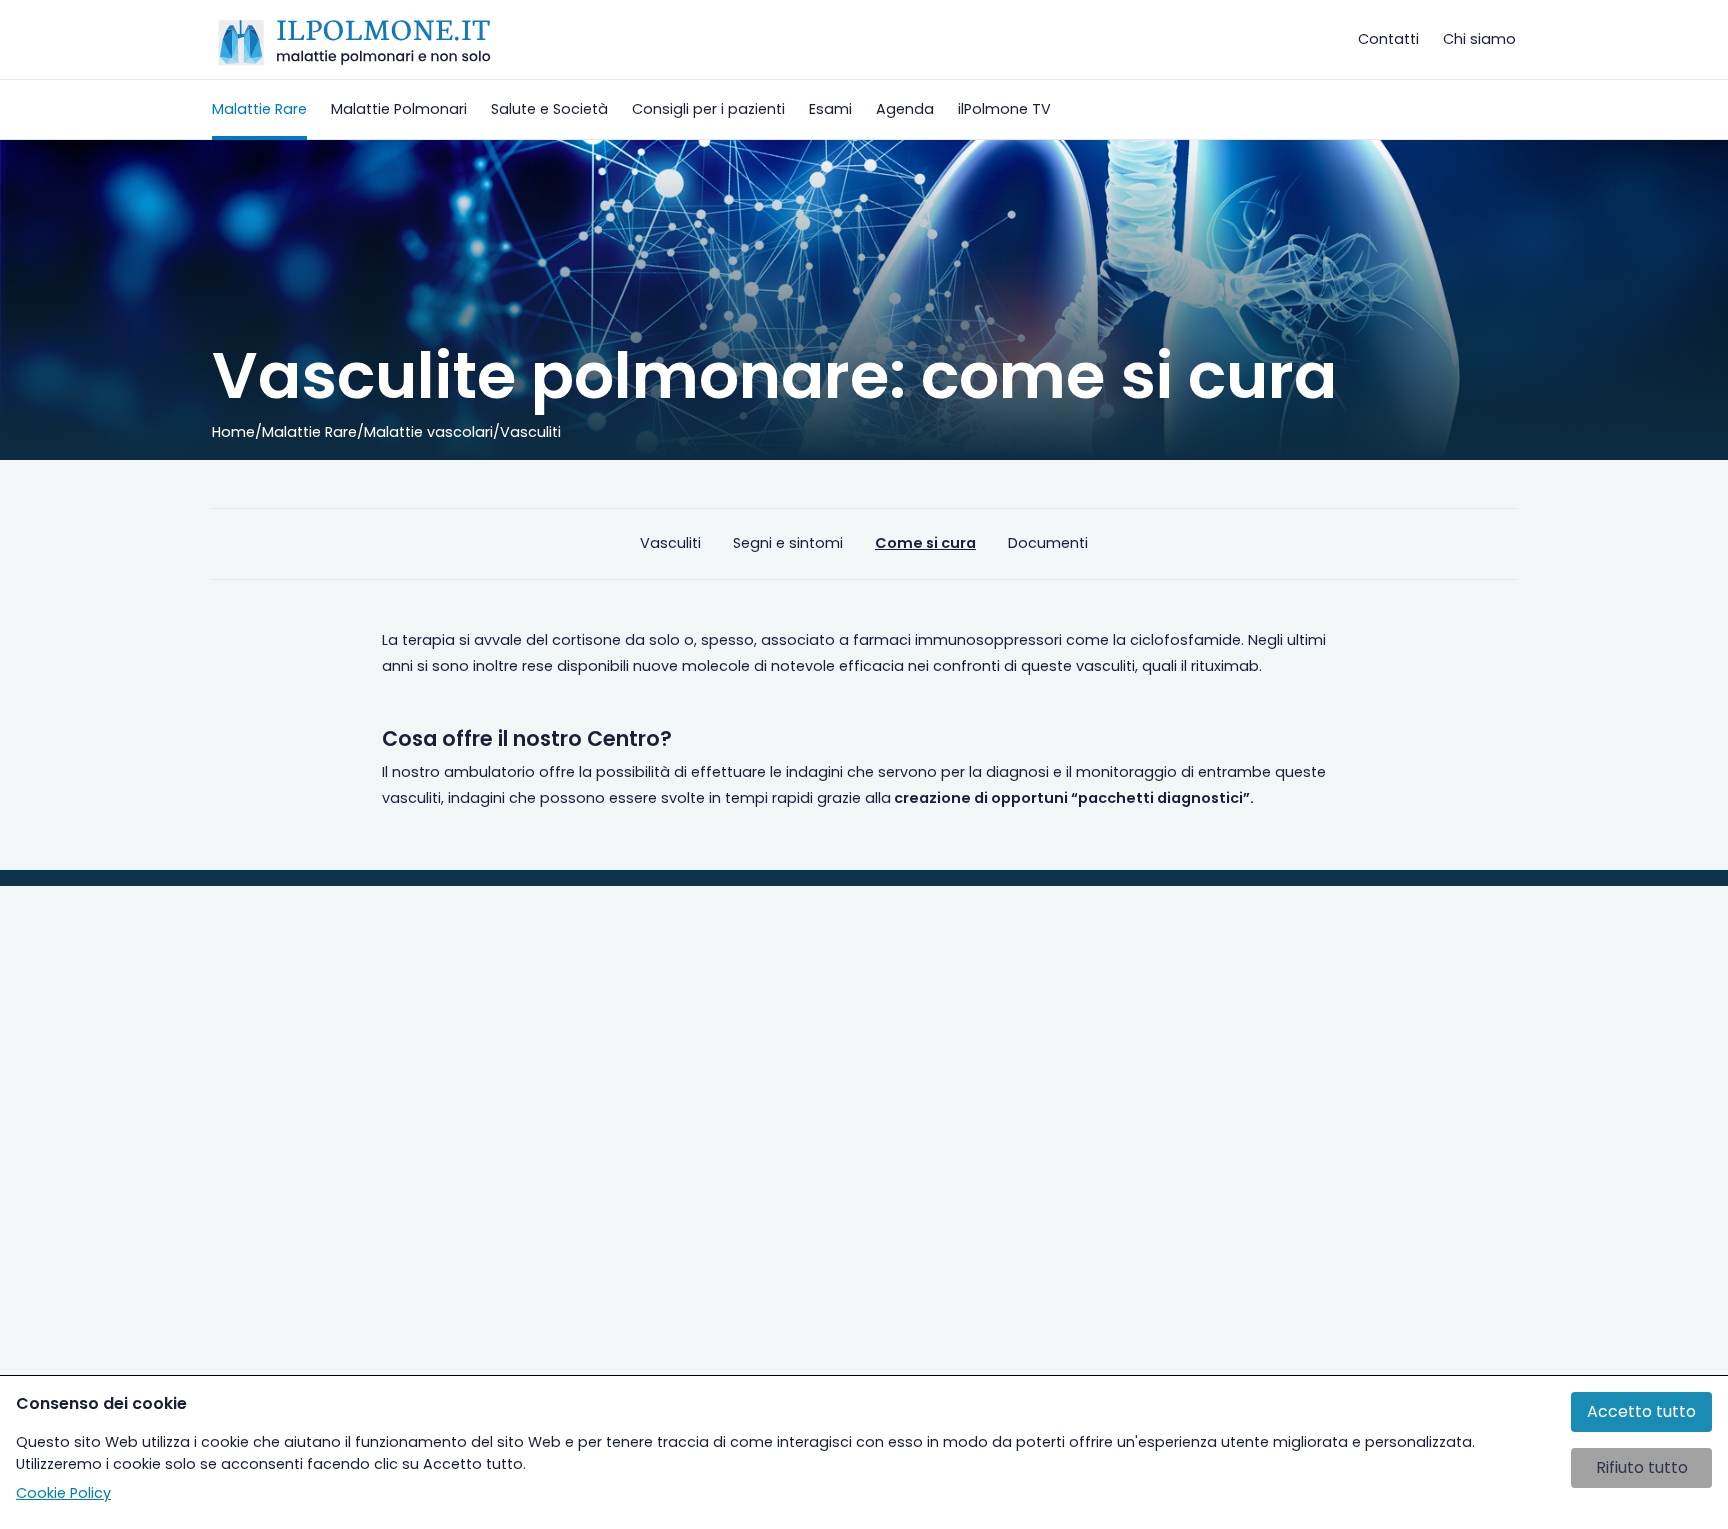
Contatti (1388, 39)
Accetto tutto (1641, 1411)
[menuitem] (259, 109)
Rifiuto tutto (1642, 1467)
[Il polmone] (354, 40)
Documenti (1048, 543)
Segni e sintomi (788, 543)
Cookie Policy (63, 1493)
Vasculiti (670, 543)
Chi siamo (1479, 39)
